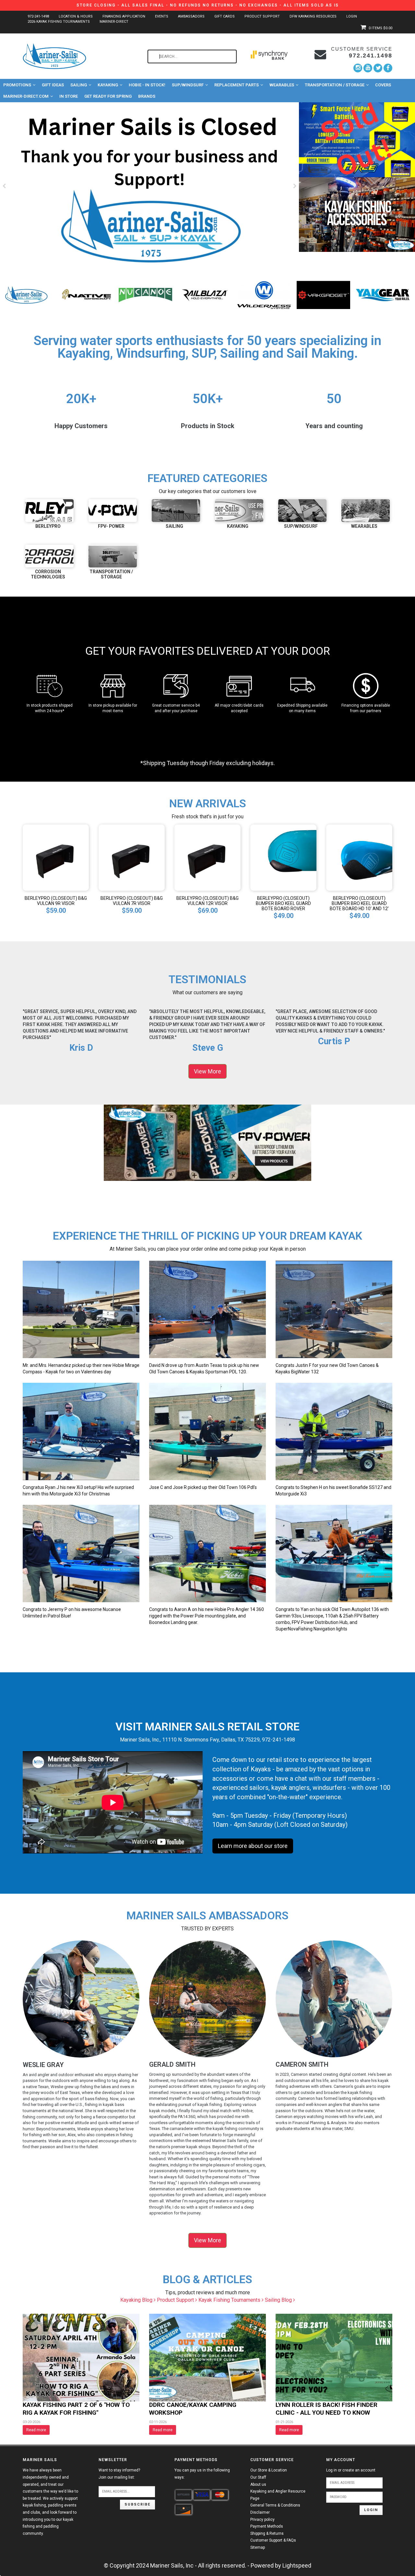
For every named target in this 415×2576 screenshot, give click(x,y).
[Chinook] (86, 294)
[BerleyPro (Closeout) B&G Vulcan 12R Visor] (207, 857)
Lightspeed (297, 2565)
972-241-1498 (38, 16)
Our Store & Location (269, 2470)
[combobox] (192, 56)
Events (162, 16)
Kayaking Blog (137, 2300)
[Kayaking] (239, 511)
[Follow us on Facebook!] (388, 68)
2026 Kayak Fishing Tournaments (59, 22)
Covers (383, 85)
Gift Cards (225, 16)
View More (207, 1071)
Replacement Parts (237, 85)
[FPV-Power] (145, 294)
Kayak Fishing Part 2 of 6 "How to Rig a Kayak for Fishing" (76, 2409)
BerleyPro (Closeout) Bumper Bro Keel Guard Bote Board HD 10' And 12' (359, 903)
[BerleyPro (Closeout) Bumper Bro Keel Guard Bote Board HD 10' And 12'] (359, 857)
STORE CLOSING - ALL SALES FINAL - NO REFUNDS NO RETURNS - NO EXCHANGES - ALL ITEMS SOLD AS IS (208, 5)
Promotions (17, 85)
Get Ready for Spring (108, 96)
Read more (36, 2430)
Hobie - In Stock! (147, 85)
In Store (69, 96)
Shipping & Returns (267, 2533)
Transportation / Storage (335, 85)
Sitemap (258, 2547)
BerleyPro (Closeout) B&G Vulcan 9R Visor (56, 901)
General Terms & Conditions (275, 2505)
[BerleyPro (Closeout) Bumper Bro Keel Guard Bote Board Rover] (283, 857)
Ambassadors (191, 16)
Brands (147, 96)
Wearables (282, 85)
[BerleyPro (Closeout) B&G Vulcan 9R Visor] (56, 857)
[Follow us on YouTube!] (368, 68)
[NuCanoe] (323, 294)
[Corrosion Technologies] (49, 556)
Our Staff (258, 2477)
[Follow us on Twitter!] (378, 68)
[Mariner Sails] (205, 294)
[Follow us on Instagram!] (358, 68)
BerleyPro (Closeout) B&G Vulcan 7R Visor (132, 901)
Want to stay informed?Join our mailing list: (119, 2474)
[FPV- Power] (113, 511)
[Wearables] (366, 511)
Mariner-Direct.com (26, 96)
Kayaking (108, 85)
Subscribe (137, 2504)
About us (258, 2484)
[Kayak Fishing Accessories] (357, 215)
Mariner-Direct (114, 22)
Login (352, 16)
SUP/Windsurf (188, 85)
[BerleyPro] (27, 294)
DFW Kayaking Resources (313, 16)
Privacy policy (262, 2520)
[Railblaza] (383, 294)
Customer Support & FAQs (273, 2540)
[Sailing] (176, 511)
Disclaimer (260, 2512)
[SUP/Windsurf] (302, 511)
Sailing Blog (279, 2300)
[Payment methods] (184, 2495)
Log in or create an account (351, 2470)
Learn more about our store (253, 1846)
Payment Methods (267, 2526)
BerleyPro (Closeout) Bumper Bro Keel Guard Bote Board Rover (283, 903)
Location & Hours (76, 16)
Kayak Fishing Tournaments (230, 2300)
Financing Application (124, 16)
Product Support (262, 16)
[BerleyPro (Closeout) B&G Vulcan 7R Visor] (132, 857)
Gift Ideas (53, 85)
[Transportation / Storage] (113, 556)
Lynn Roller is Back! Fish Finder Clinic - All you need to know (326, 2409)
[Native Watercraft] (264, 294)
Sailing (79, 85)
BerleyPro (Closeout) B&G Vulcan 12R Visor (207, 901)
